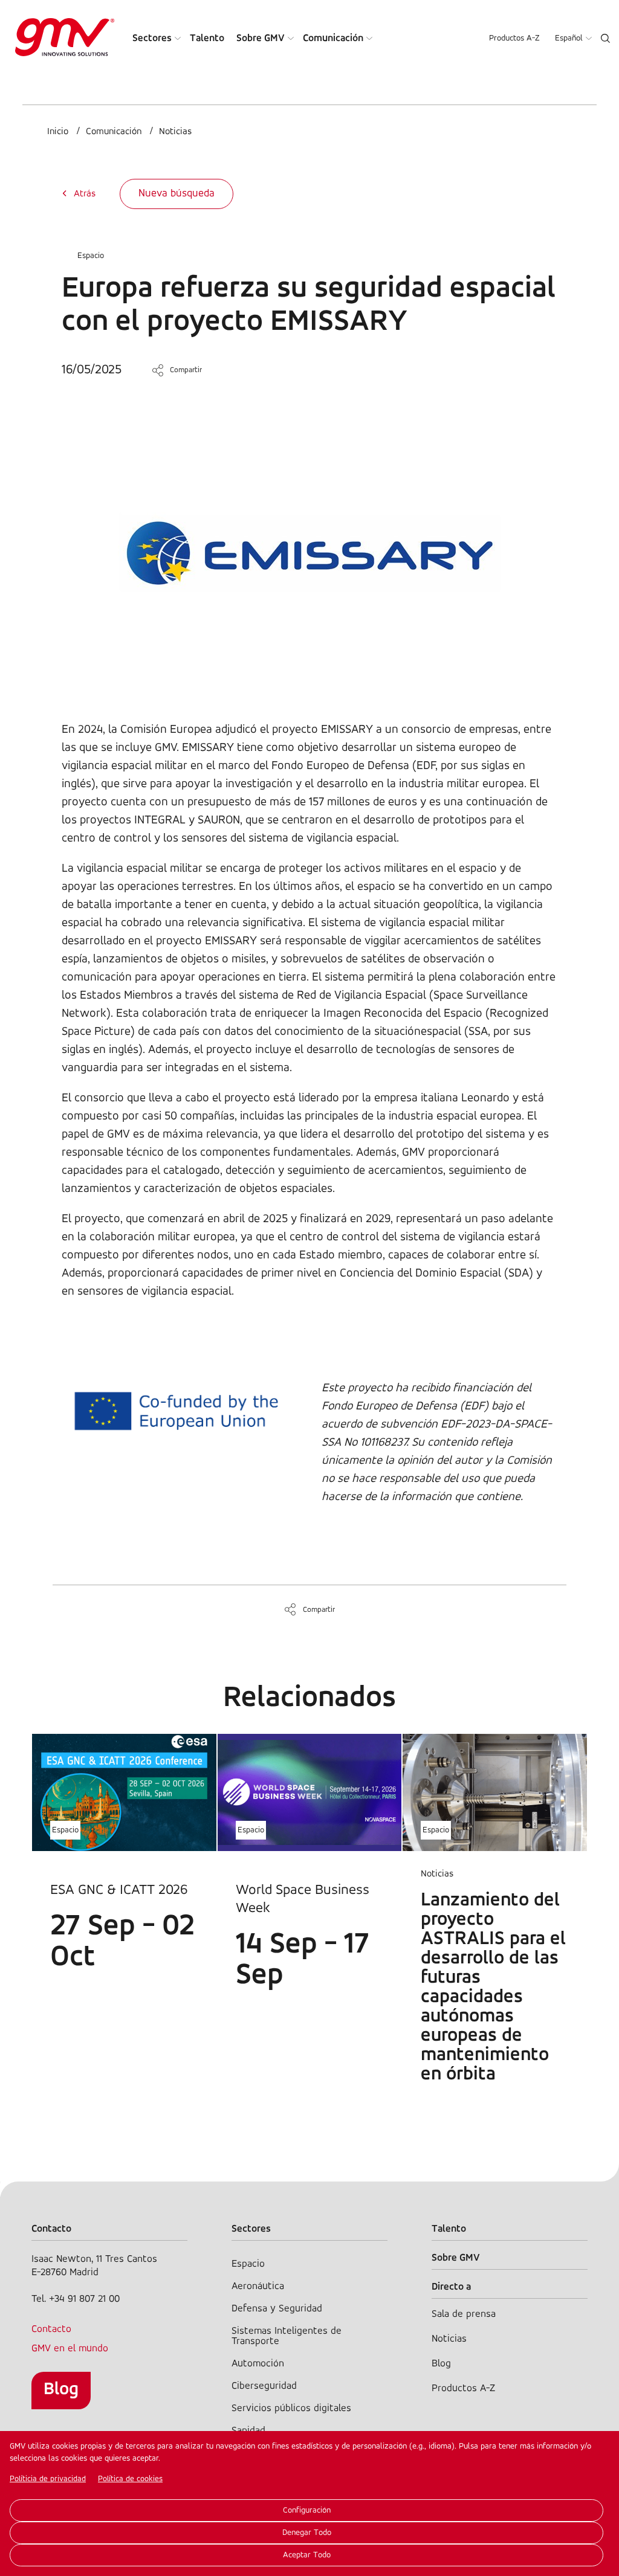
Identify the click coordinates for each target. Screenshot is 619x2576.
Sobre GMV (261, 38)
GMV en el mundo (70, 2349)
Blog (61, 2390)
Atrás (85, 194)
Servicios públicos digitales (291, 2408)
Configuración (307, 2510)
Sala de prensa (464, 2314)
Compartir (186, 370)
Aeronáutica (258, 2286)
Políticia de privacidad (48, 2479)
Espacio (91, 256)
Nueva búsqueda (177, 194)
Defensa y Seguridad (277, 2309)
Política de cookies (130, 2479)
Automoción (258, 2364)
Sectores (152, 38)
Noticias (175, 132)
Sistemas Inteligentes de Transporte (287, 2336)
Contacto (51, 2329)
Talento (207, 38)
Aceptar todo (307, 2555)
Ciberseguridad (264, 2386)
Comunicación (333, 38)
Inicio (58, 132)
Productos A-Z (514, 38)
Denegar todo (307, 2533)
